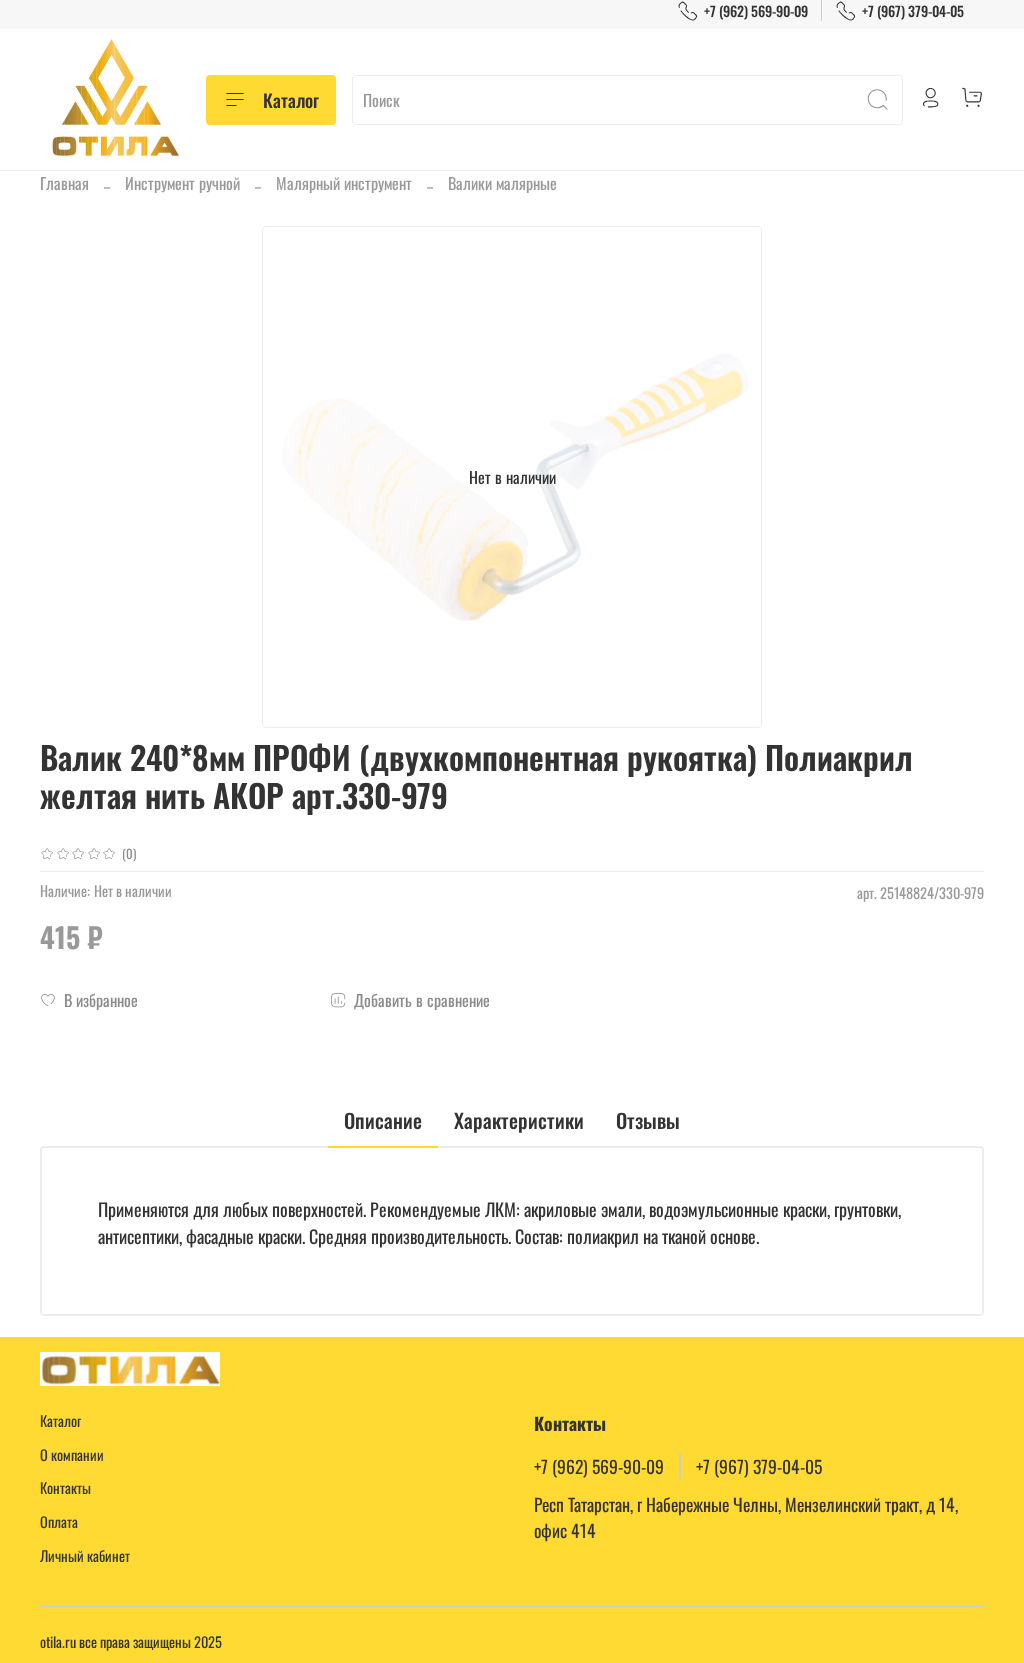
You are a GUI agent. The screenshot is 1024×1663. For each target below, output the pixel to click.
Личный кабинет (85, 1555)
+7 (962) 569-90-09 (756, 10)
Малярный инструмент (344, 183)
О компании (72, 1454)
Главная (64, 183)
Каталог (291, 100)
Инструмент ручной (182, 183)
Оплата (59, 1521)
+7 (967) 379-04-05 (913, 10)
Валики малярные (502, 183)
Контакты (65, 1487)
